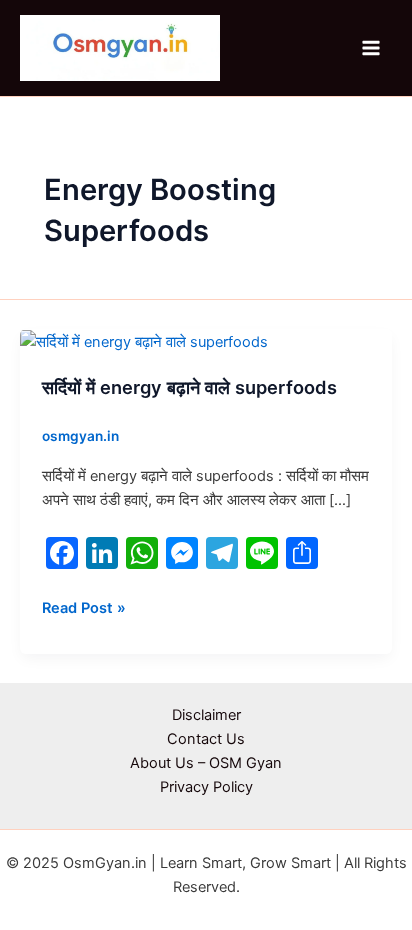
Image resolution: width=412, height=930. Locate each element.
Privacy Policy (206, 787)
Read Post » (84, 606)
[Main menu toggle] (371, 48)
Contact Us (206, 739)
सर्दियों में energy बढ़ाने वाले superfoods (189, 387)
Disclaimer (206, 715)
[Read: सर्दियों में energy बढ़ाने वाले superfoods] (144, 341)
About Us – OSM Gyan (206, 763)
